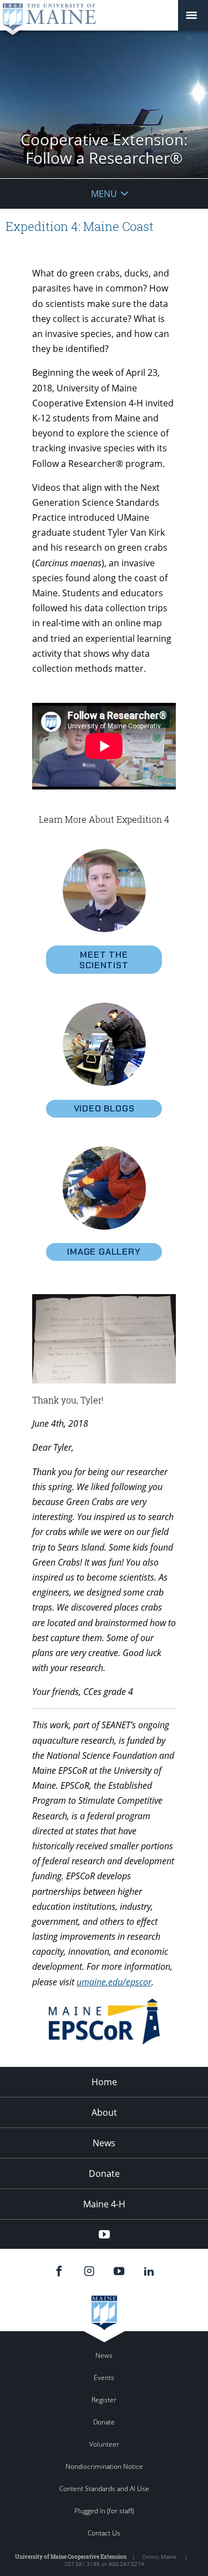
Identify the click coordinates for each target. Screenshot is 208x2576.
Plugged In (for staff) (104, 2511)
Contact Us (104, 2533)
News (104, 2143)
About (104, 2112)
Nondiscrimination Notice (104, 2466)
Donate (104, 2173)
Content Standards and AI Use (104, 2489)
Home (104, 2082)
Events (104, 2378)
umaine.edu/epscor (114, 1982)
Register (104, 2400)
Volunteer (104, 2444)
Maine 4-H (104, 2204)
